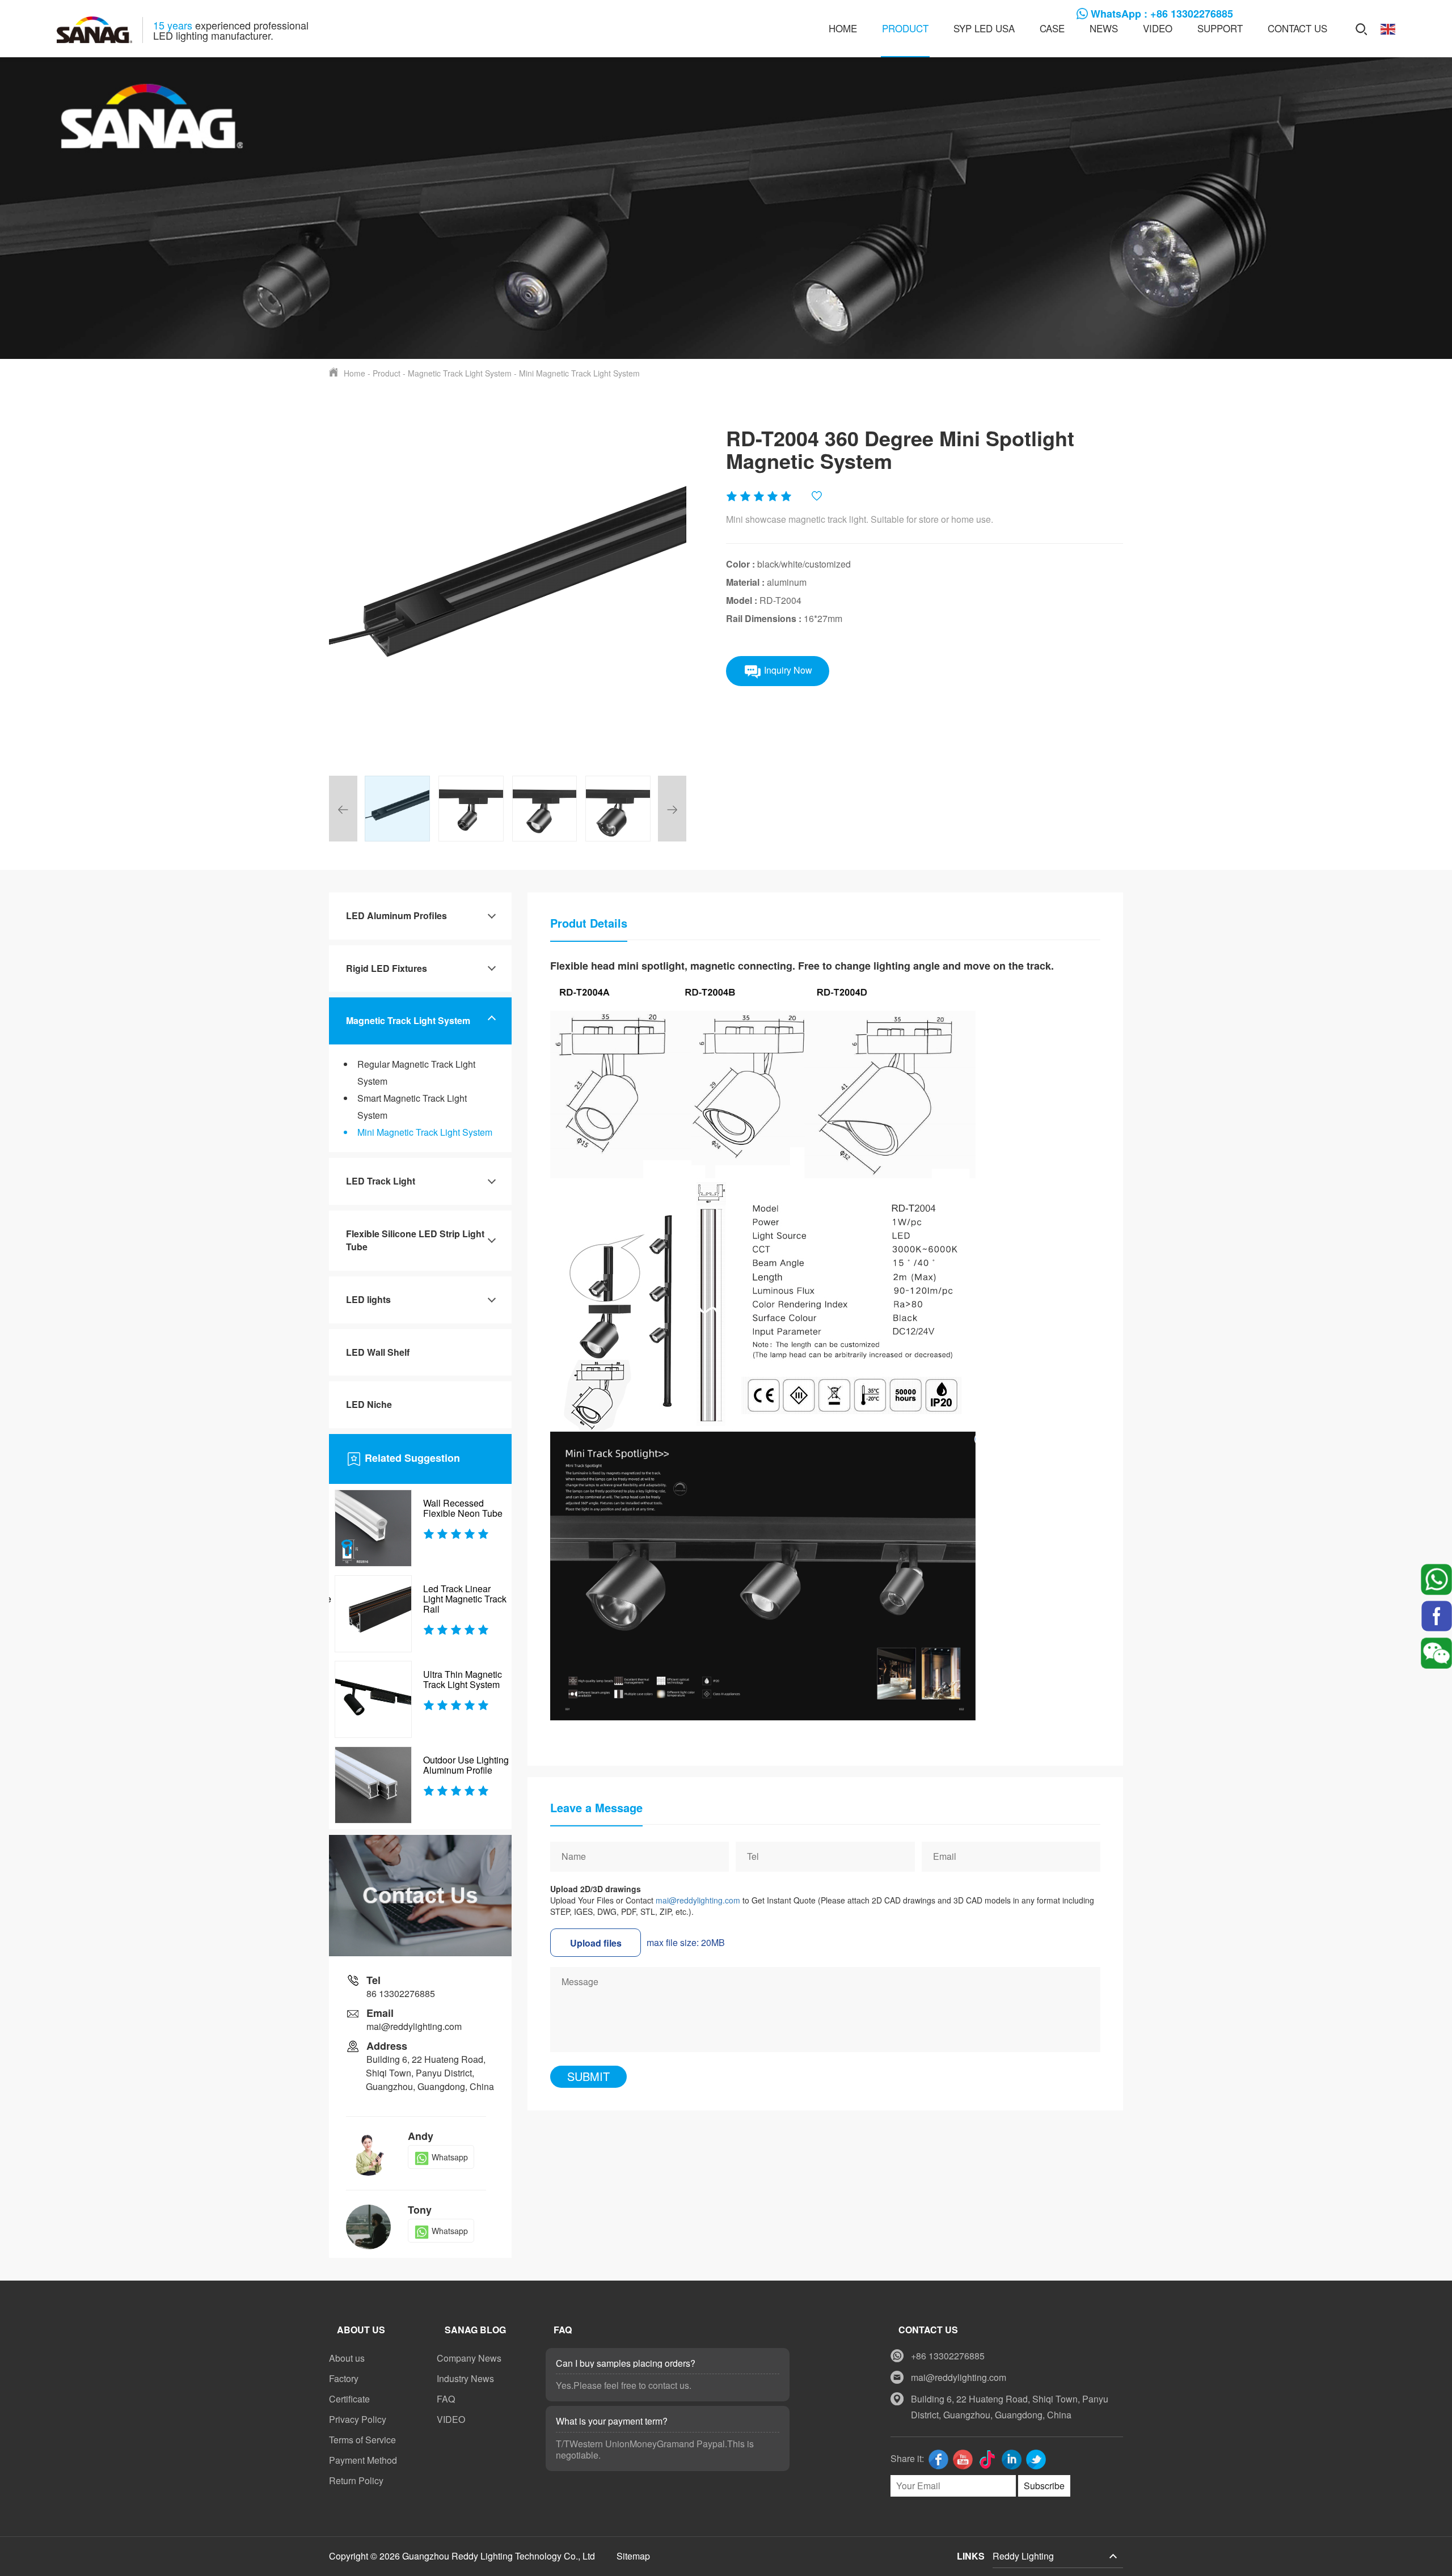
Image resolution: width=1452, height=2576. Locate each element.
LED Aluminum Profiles (396, 915)
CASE (1052, 28)
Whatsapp (450, 2157)
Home (843, 28)
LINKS (971, 2556)
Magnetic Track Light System (460, 373)
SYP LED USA (984, 28)
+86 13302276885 (948, 2356)
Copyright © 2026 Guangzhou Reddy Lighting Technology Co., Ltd (463, 2556)
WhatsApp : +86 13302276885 (1162, 14)
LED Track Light (381, 1181)
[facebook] (1436, 1615)
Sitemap (633, 2556)
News (1104, 28)
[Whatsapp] (1436, 1578)
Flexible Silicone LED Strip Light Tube (415, 1240)
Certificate (349, 2399)
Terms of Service (362, 2440)
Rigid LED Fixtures (387, 968)
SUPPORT (1220, 28)
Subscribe (1044, 2486)
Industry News (465, 2378)
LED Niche (369, 1404)
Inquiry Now (787, 670)
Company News (469, 2358)
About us (347, 2358)
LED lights (368, 1299)
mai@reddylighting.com (698, 1900)
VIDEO (1158, 28)
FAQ (446, 2399)
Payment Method (363, 2460)
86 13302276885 (401, 1993)
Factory (344, 2378)
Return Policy (356, 2480)
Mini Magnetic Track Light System (579, 373)
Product (905, 28)
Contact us (1297, 28)
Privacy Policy (358, 2419)
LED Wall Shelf (378, 1352)
